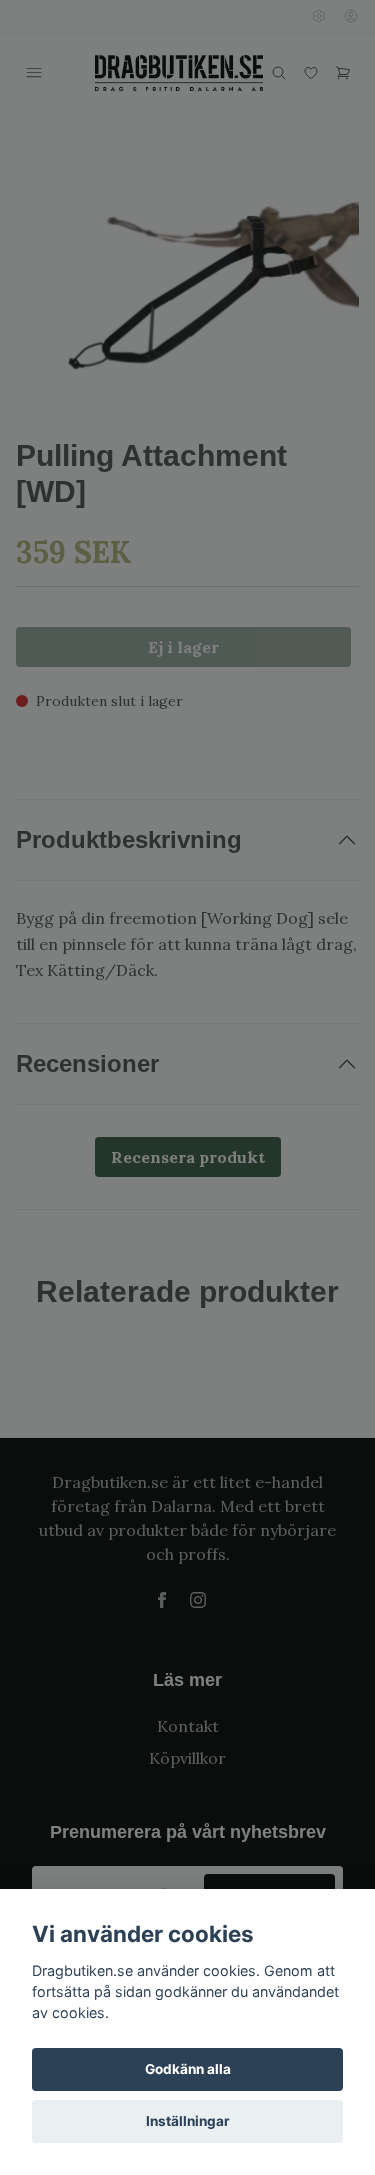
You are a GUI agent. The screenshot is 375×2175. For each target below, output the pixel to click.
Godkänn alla (188, 2069)
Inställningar (188, 2121)
